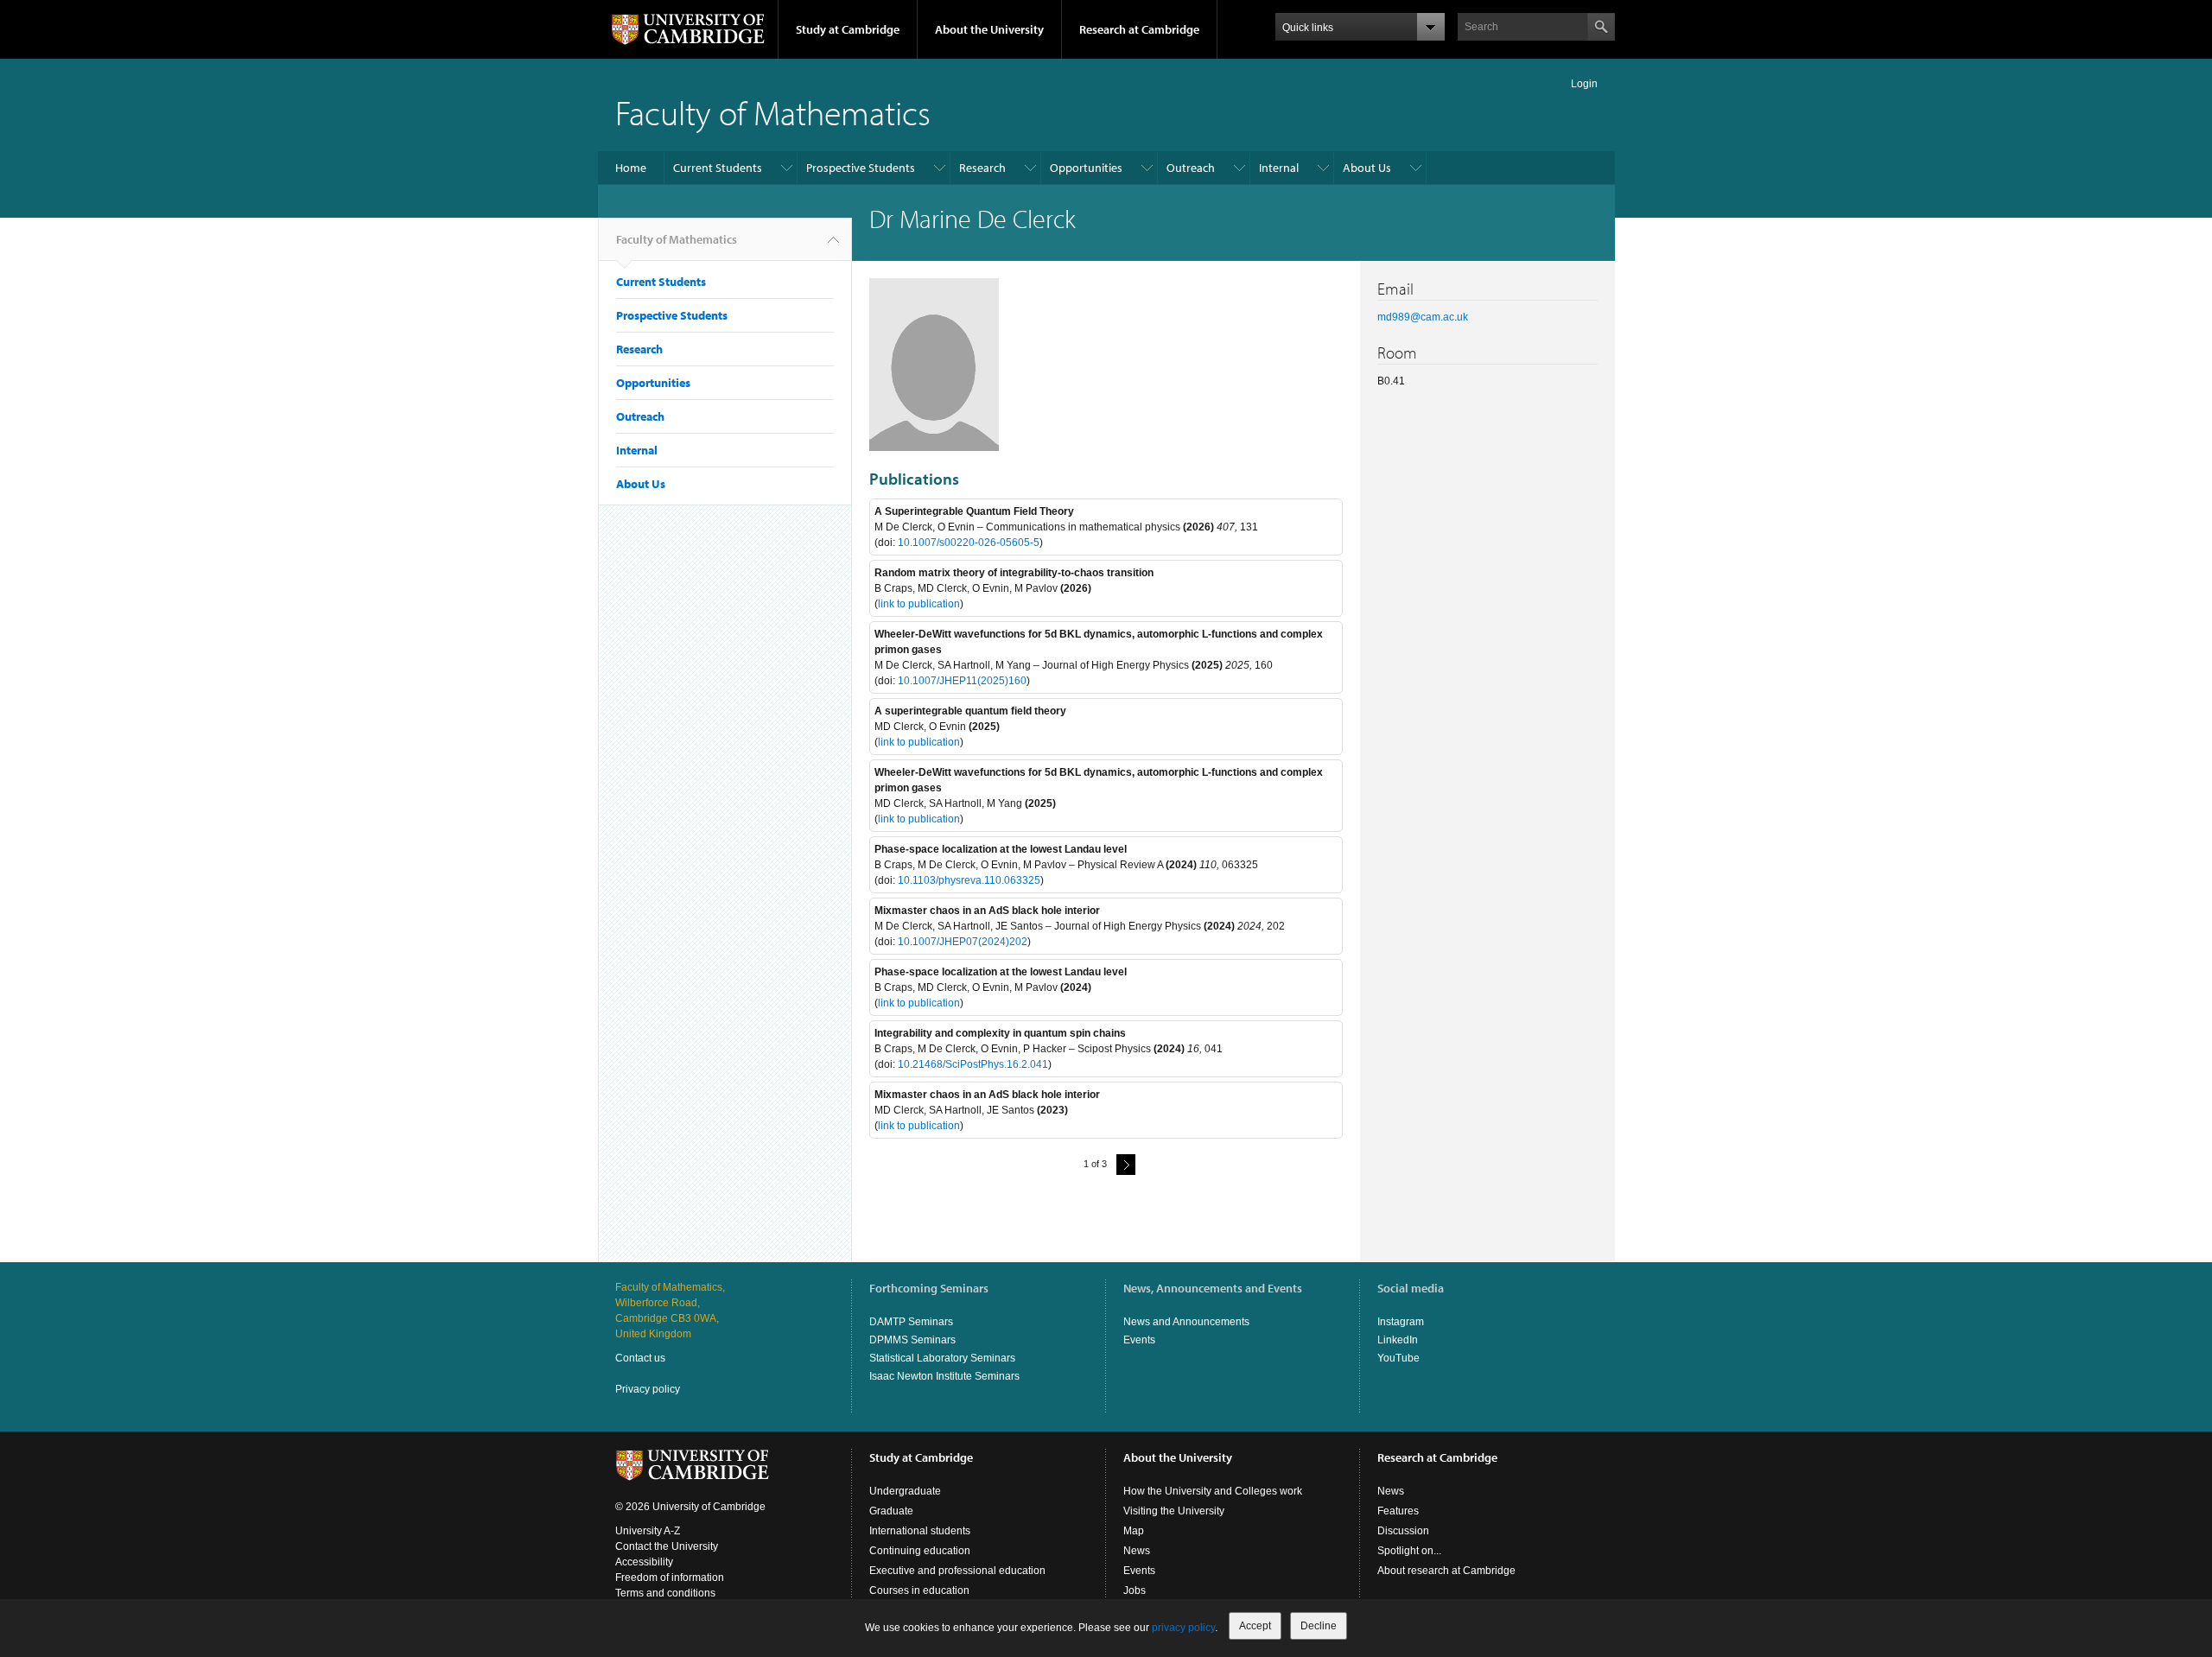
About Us (1367, 168)
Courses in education (919, 1590)
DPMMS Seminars (912, 1340)
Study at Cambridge (848, 29)
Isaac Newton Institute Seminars (944, 1376)
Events (1139, 1340)
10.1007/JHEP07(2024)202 (963, 942)
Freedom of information (670, 1578)
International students (920, 1531)
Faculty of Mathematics (773, 112)
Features (1398, 1511)
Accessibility (644, 1562)
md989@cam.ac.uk (1423, 317)
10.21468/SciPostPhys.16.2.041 (973, 1064)
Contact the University (667, 1546)
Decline (1319, 1626)
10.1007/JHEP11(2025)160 (962, 681)
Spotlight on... (1409, 1551)
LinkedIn (1398, 1340)
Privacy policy (648, 1389)
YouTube (1398, 1358)
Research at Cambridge (1139, 29)
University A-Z (648, 1531)
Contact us (640, 1358)
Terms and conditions (665, 1593)
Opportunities (1086, 168)
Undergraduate (905, 1491)
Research (982, 168)
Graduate (891, 1511)
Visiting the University (1174, 1511)
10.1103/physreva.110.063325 (969, 880)
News (1137, 1551)
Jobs (1135, 1590)
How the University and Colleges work (1213, 1491)
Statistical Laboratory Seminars (942, 1358)
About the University (989, 29)
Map (1134, 1531)
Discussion (1403, 1531)
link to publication (919, 604)
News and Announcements (1186, 1322)
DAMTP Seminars (911, 1322)
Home (631, 168)
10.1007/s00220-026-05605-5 (969, 543)
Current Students (718, 168)
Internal (1279, 168)
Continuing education (920, 1551)
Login (1584, 84)
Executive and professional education (957, 1571)
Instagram (1401, 1322)
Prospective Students (861, 168)
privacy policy (1183, 1628)
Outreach (1191, 168)
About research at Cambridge (1446, 1571)
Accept (1255, 1626)
